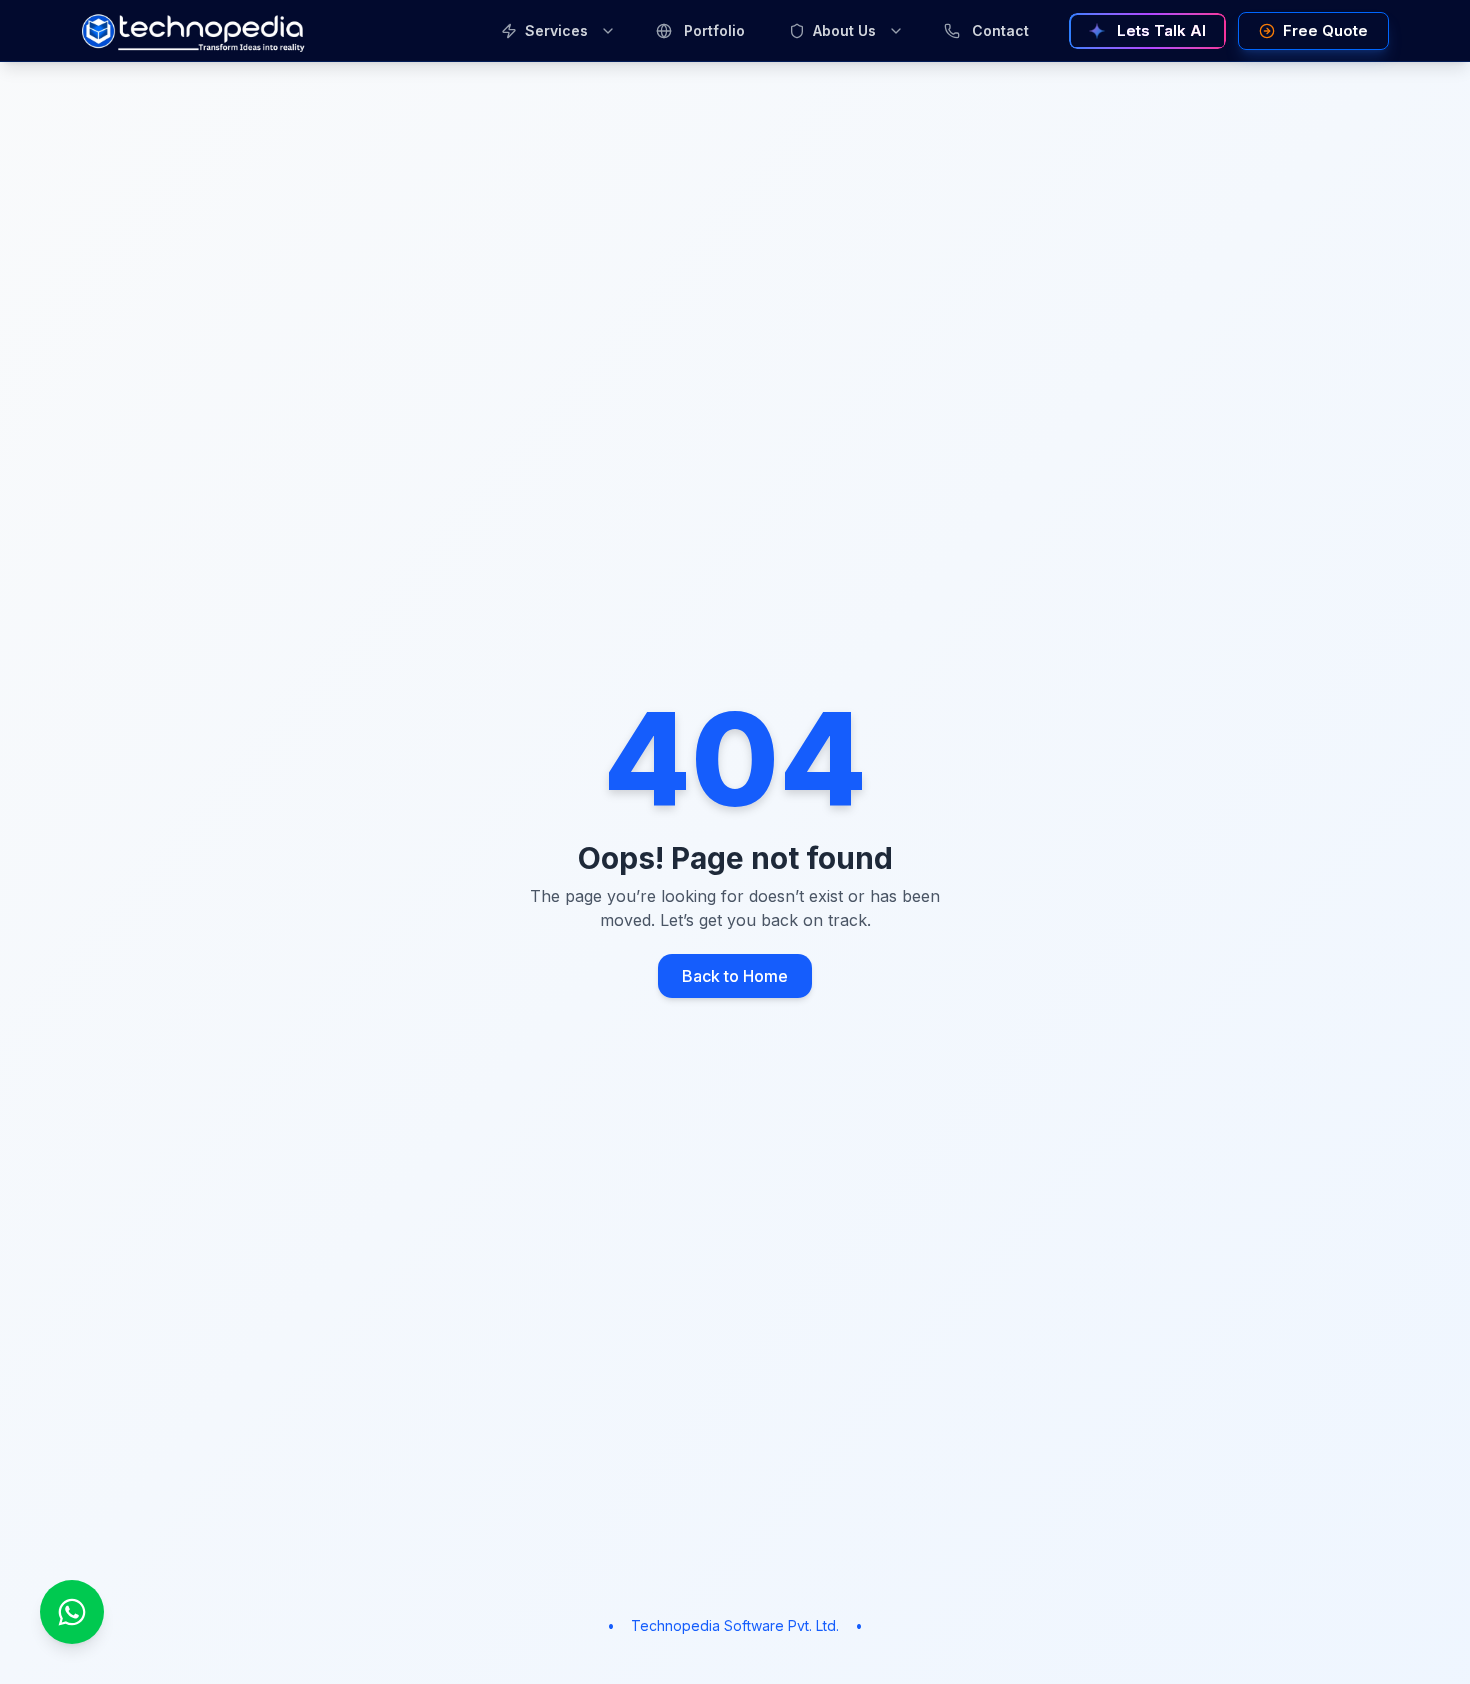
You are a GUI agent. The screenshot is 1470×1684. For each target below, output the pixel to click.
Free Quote (1325, 30)
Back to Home (735, 976)
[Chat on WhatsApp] (72, 1612)
